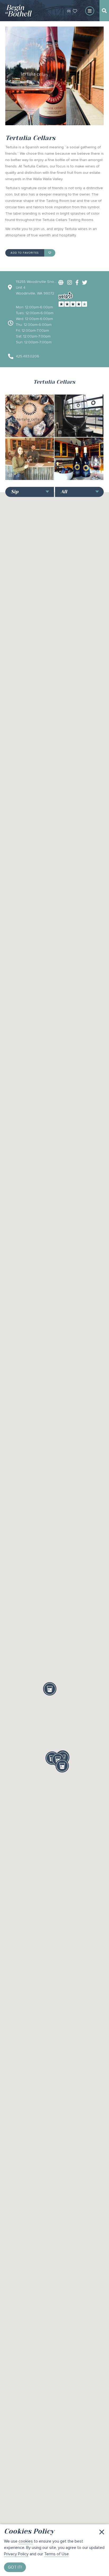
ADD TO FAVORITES (25, 253)
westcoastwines (78, 474)
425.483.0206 (28, 356)
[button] (50, 1689)
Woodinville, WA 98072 (35, 293)
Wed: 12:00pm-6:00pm (34, 319)
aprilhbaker (24, 474)
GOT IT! (15, 2567)
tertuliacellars (26, 431)
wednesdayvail (77, 431)
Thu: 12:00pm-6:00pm (34, 325)
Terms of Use (56, 2554)
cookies (26, 2541)
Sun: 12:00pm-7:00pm (34, 342)
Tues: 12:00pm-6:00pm (35, 313)
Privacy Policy (16, 2554)
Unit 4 (21, 287)
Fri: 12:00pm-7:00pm (32, 330)
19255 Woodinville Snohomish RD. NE (36, 282)
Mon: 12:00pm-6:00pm (34, 307)
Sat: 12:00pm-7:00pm (33, 336)
